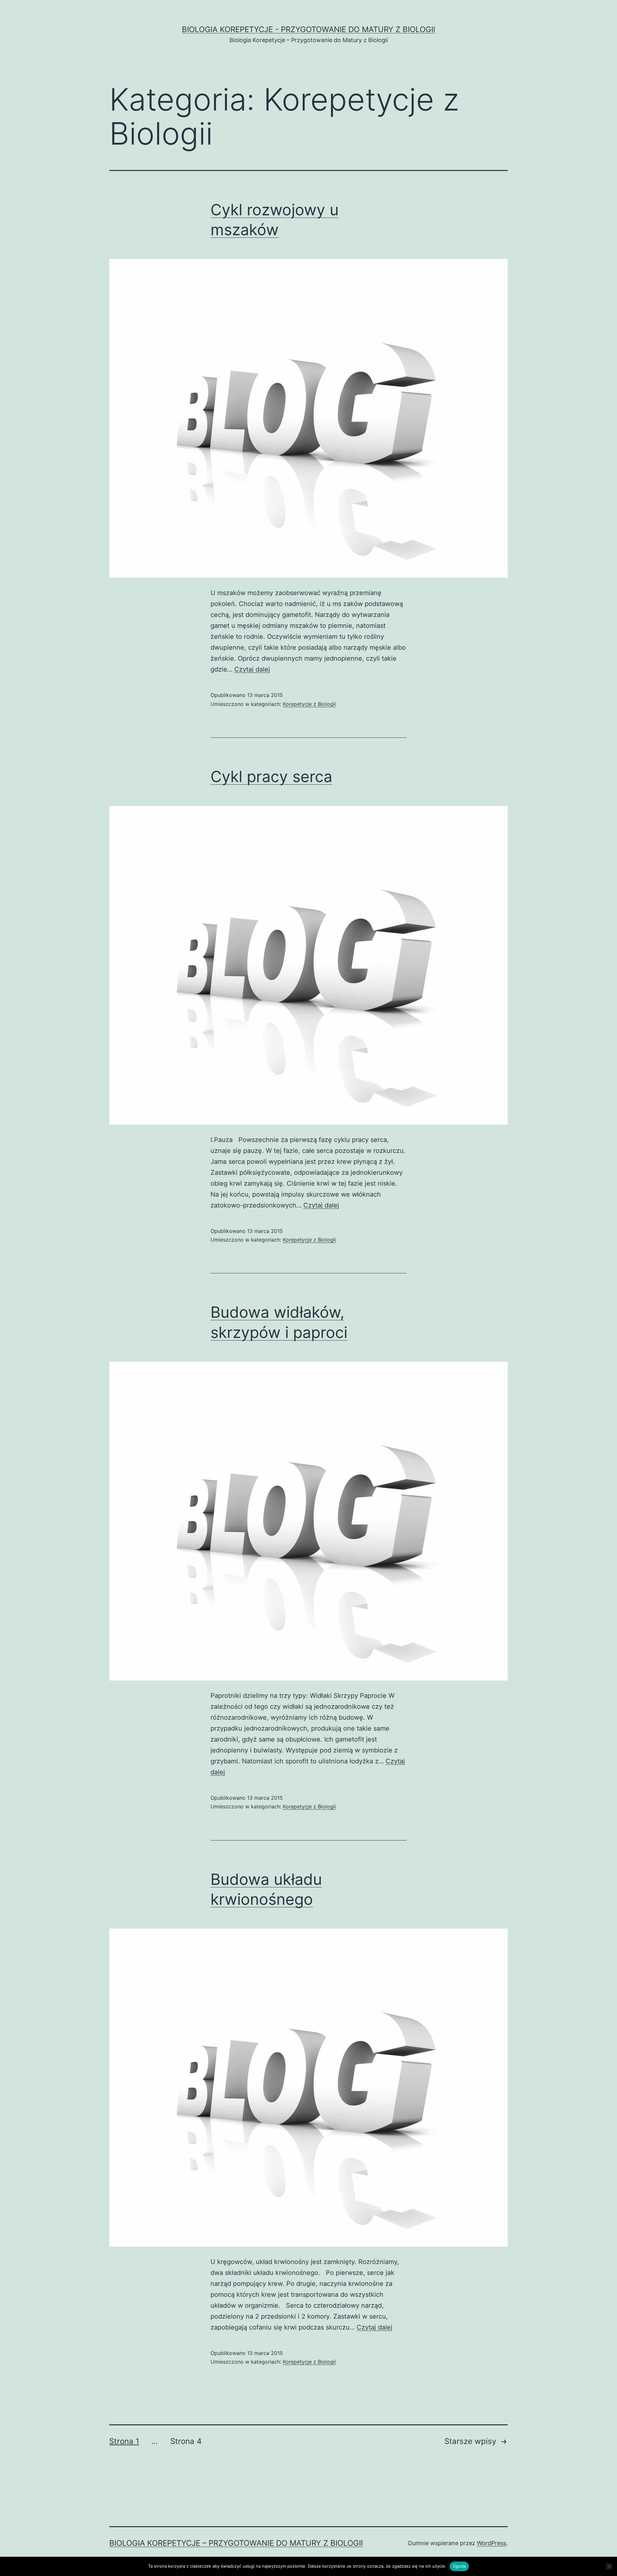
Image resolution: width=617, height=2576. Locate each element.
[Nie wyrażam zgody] (609, 2566)
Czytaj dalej (252, 669)
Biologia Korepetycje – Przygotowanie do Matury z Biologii (236, 2543)
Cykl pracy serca (271, 776)
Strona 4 (186, 2441)
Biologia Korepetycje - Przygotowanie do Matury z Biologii (308, 29)
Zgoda (459, 2566)
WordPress (492, 2543)
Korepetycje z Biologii (309, 704)
